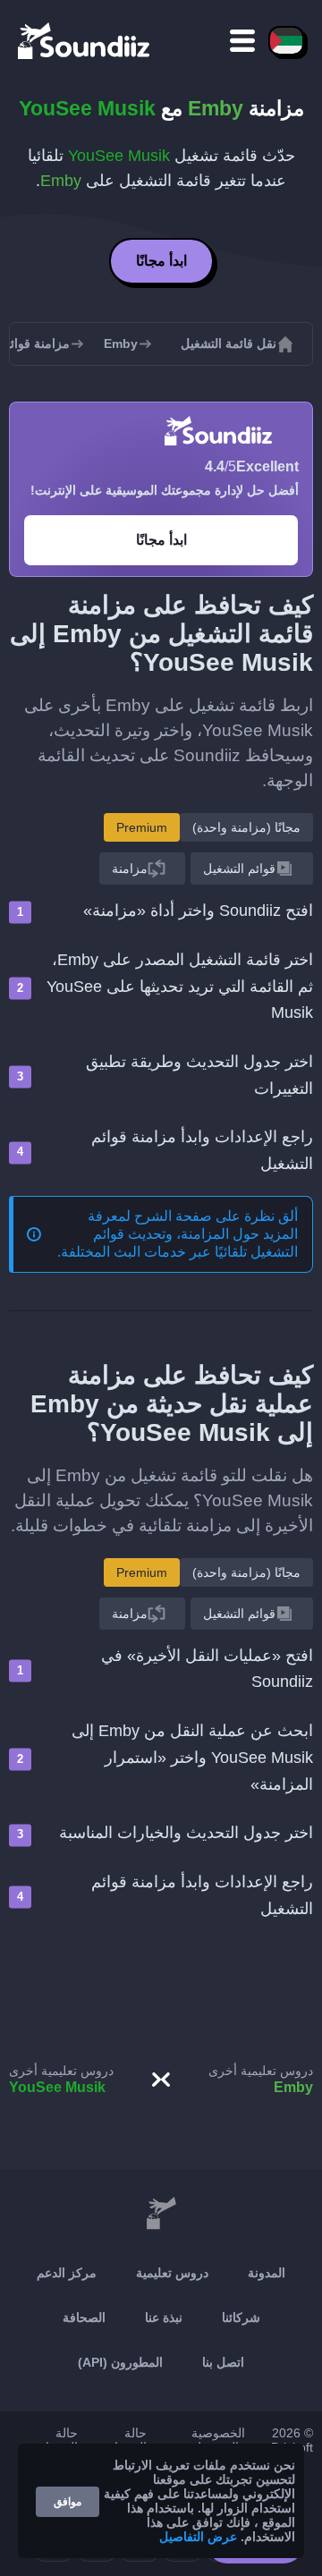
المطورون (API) (120, 2362)
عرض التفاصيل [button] (198, 2537)
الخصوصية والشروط (218, 2440)
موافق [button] (68, 2502)
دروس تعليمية (172, 2273)
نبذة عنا (164, 2318)
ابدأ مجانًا (161, 261)
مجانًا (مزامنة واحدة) (246, 827)
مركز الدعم (67, 2273)
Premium (142, 827)
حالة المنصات (56, 2440)
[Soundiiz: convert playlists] (161, 2214)
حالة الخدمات (125, 2440)
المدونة (267, 2273)
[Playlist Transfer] (85, 40)
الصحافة (84, 2318)
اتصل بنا (223, 2362)
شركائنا (241, 2318)
